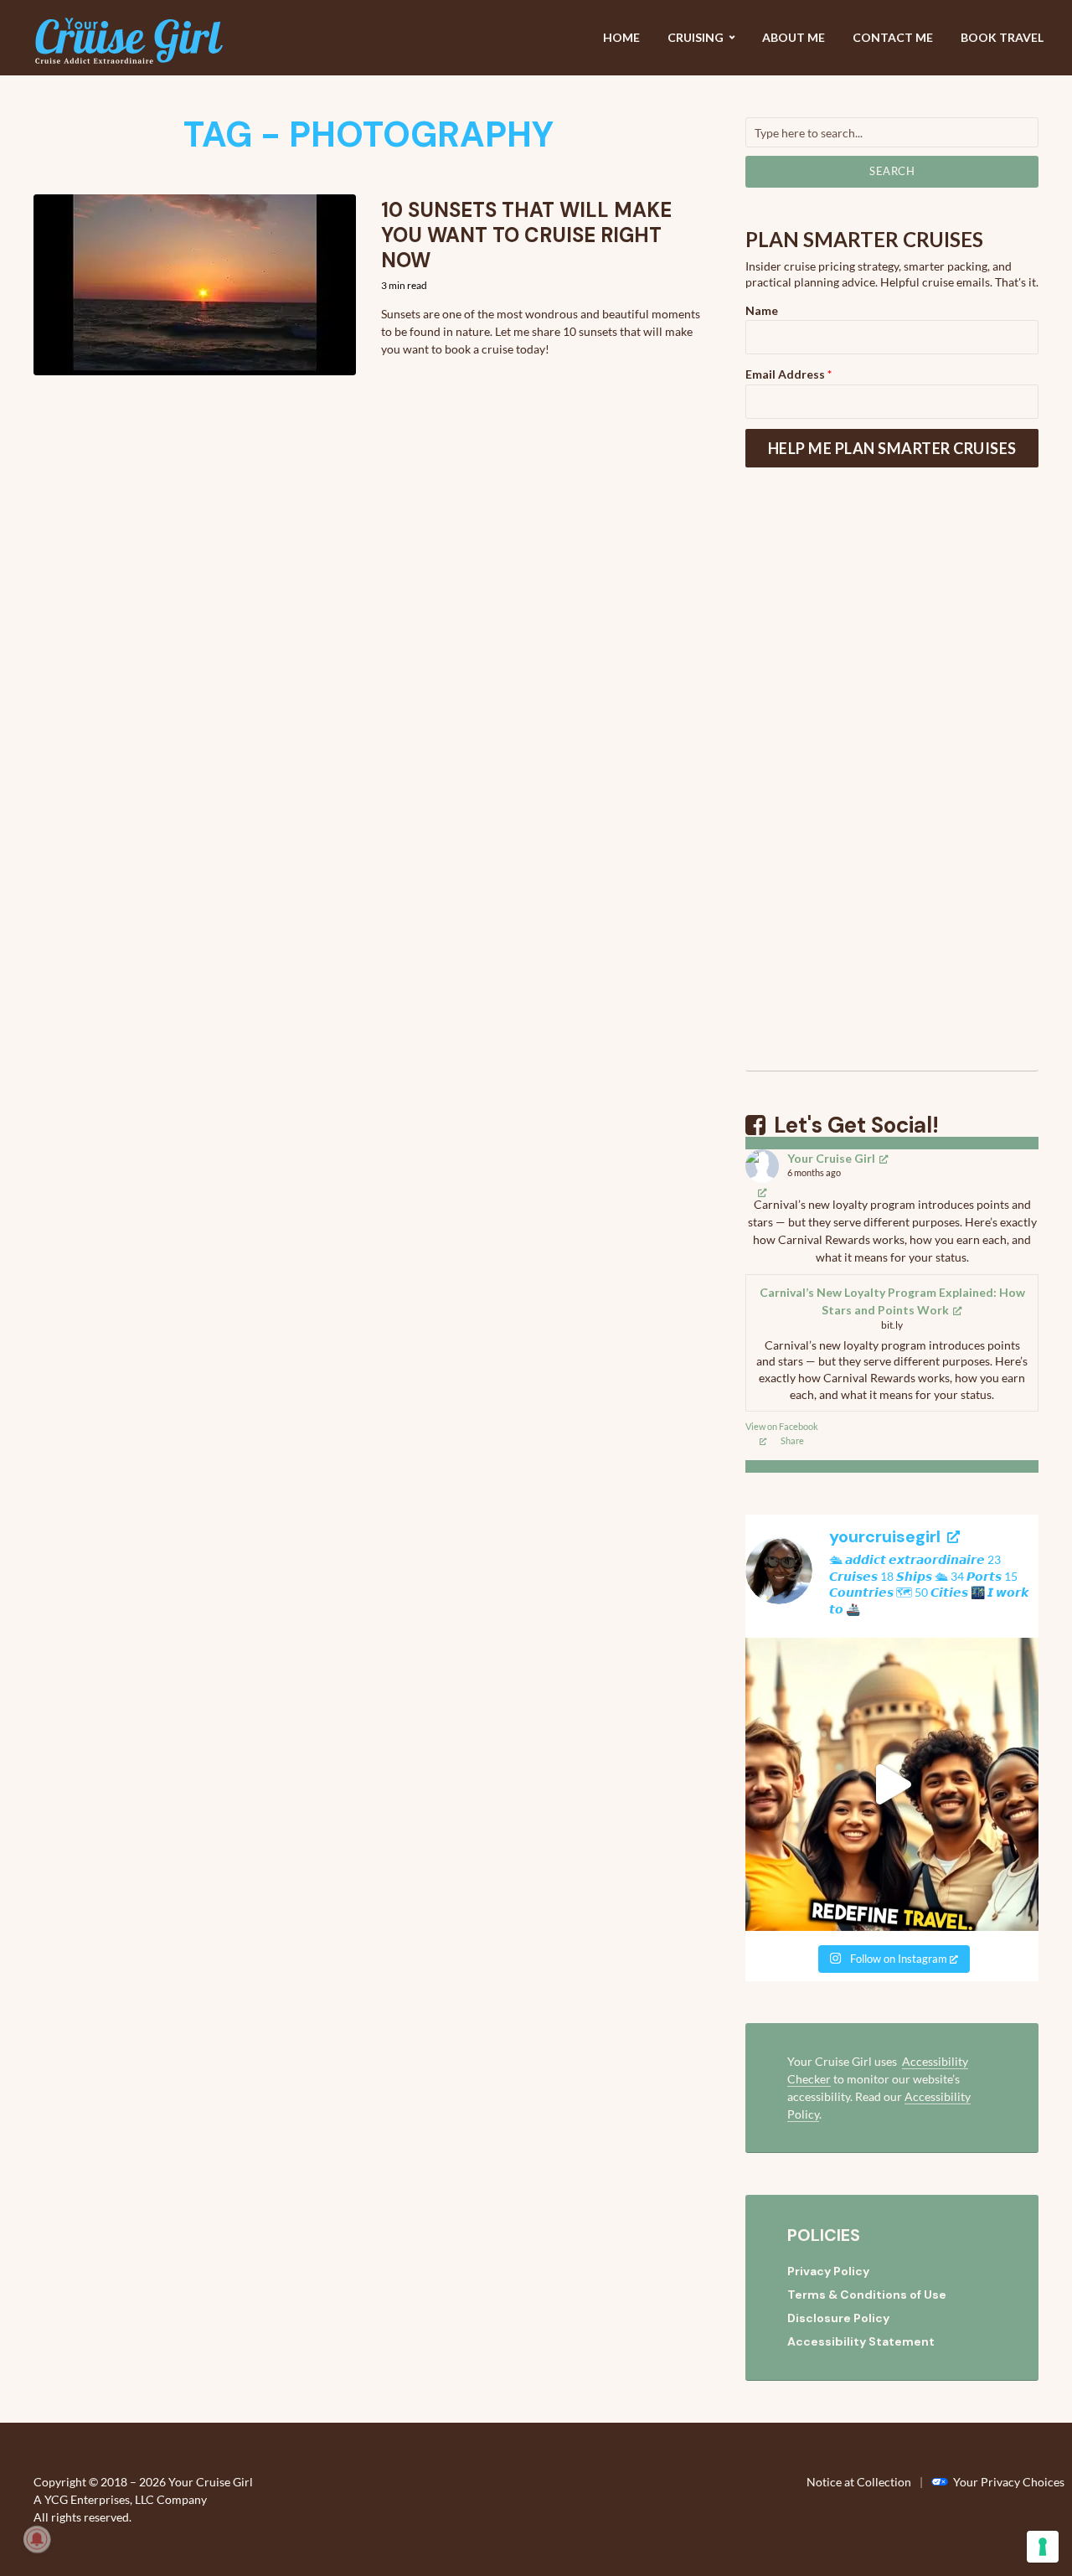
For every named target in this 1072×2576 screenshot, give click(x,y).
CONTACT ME (893, 37)
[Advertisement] (892, 790)
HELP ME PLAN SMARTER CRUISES (892, 448)
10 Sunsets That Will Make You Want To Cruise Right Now (526, 235)
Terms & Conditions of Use (867, 2295)
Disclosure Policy (838, 2318)
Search (892, 171)
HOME (621, 37)
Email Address (789, 374)
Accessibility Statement (861, 2341)
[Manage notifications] (37, 2539)
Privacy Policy (828, 2271)
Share (792, 1440)
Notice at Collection (859, 2482)
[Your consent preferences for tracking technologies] (1043, 2547)
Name (762, 310)
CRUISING (696, 37)
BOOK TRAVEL (1002, 37)
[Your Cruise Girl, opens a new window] (763, 1192)
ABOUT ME (794, 37)
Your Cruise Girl (831, 1158)
